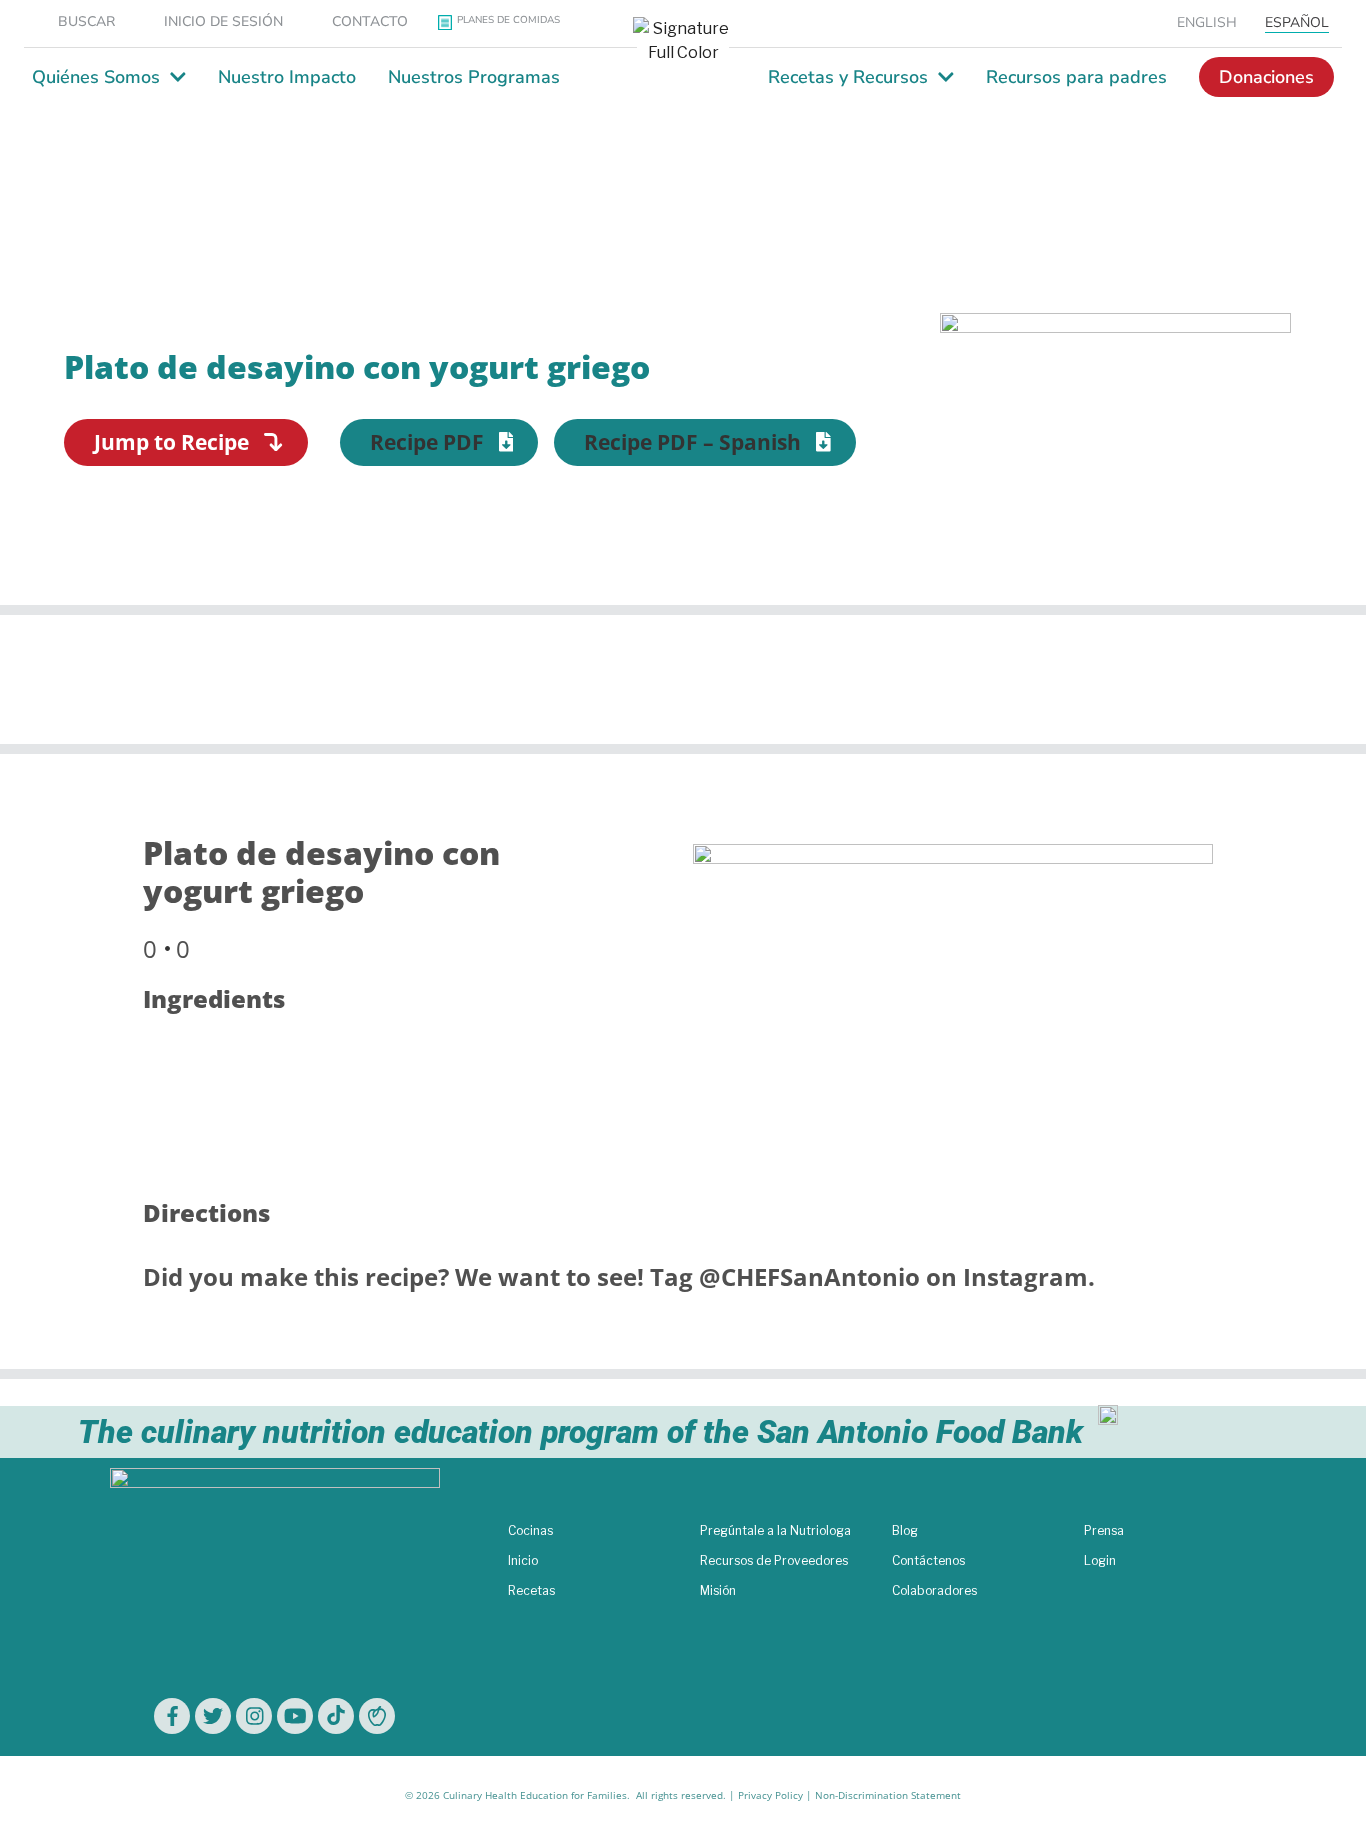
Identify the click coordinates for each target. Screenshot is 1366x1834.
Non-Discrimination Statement (888, 1795)
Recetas (531, 1590)
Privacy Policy (770, 1795)
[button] (439, 442)
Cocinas (530, 1530)
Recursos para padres (1076, 77)
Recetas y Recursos (848, 77)
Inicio (523, 1560)
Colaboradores (934, 1590)
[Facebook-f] (172, 1716)
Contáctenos (928, 1560)
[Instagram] (254, 1716)
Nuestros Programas (474, 77)
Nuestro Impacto (287, 77)
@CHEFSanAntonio (809, 1276)
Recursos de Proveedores (774, 1560)
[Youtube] (295, 1716)
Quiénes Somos (96, 77)
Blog (905, 1530)
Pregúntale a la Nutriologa (775, 1530)
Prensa (1104, 1530)
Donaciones (1266, 77)
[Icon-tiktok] (336, 1716)
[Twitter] (213, 1716)
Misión (718, 1590)
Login (1100, 1560)
